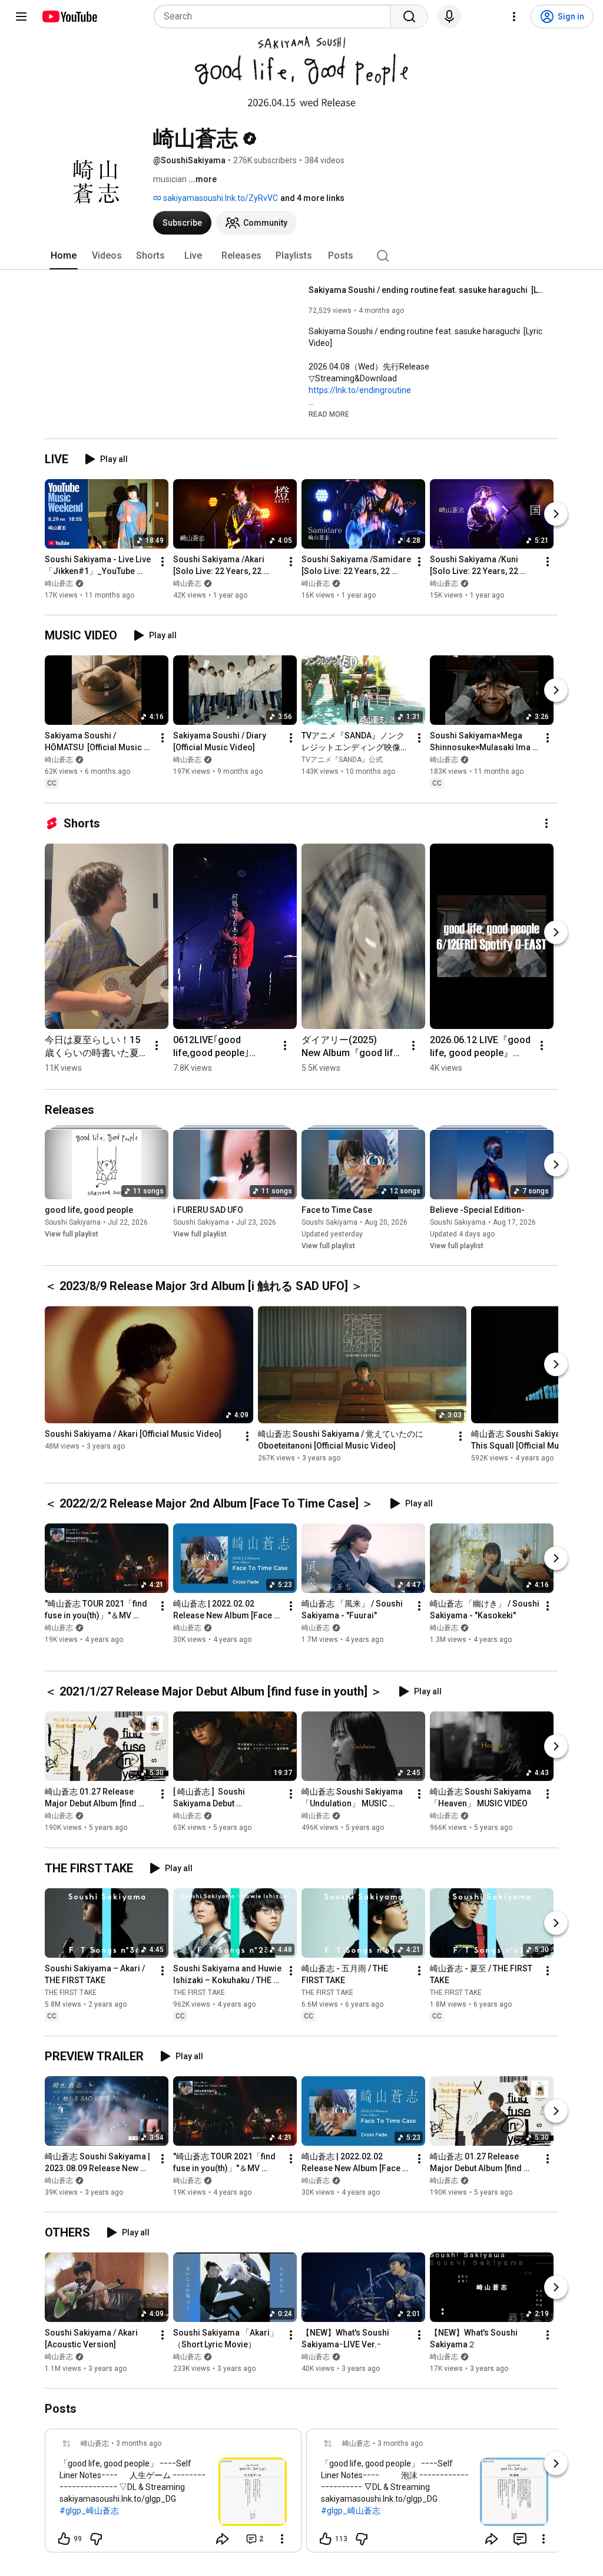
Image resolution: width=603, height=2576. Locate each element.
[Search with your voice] (449, 17)
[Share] (223, 2539)
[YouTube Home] (69, 17)
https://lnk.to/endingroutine (360, 390)
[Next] (556, 514)
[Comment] (520, 2539)
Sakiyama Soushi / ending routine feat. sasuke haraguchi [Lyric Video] (427, 290)
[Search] (409, 17)
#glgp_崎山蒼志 (89, 2511)
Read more (329, 414)
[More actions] (163, 562)
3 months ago (139, 2443)
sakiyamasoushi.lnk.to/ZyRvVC (220, 198)
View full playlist (72, 1234)
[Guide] (21, 17)
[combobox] (276, 17)
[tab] (64, 256)
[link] (173, 2494)
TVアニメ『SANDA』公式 (342, 760)
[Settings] (514, 17)
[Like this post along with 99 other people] (64, 2539)
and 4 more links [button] (312, 198)
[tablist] (301, 256)
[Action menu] (282, 2539)
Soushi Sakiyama (73, 1222)
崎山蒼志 (59, 583)
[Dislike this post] (96, 2539)
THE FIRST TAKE (71, 1993)
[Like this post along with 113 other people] (326, 2539)
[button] (329, 414)
